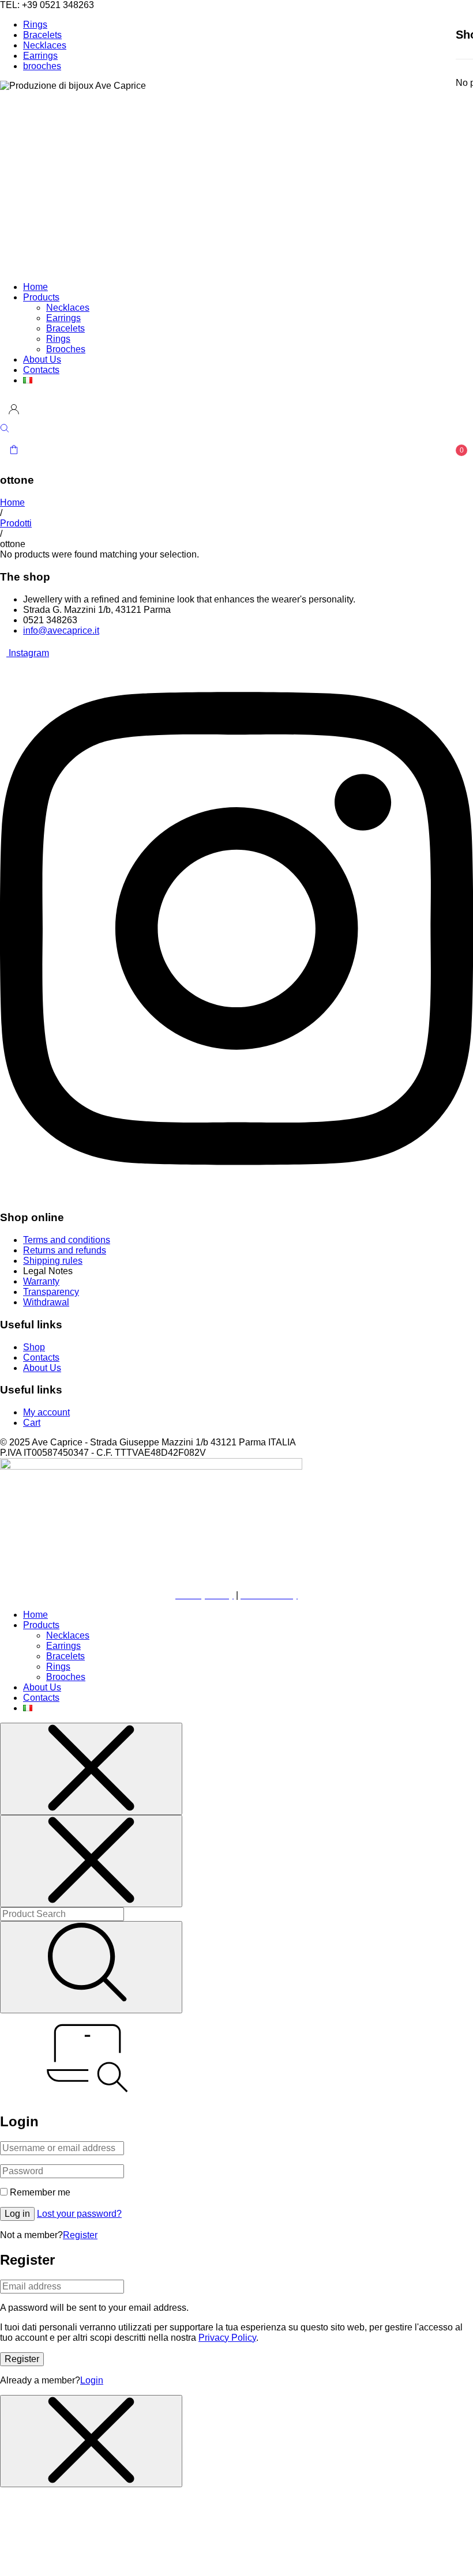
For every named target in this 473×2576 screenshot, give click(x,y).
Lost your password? (79, 2214)
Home (12, 502)
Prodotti (16, 523)
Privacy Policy (227, 2338)
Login (92, 2380)
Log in (17, 2214)
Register (80, 2235)
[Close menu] (91, 1769)
